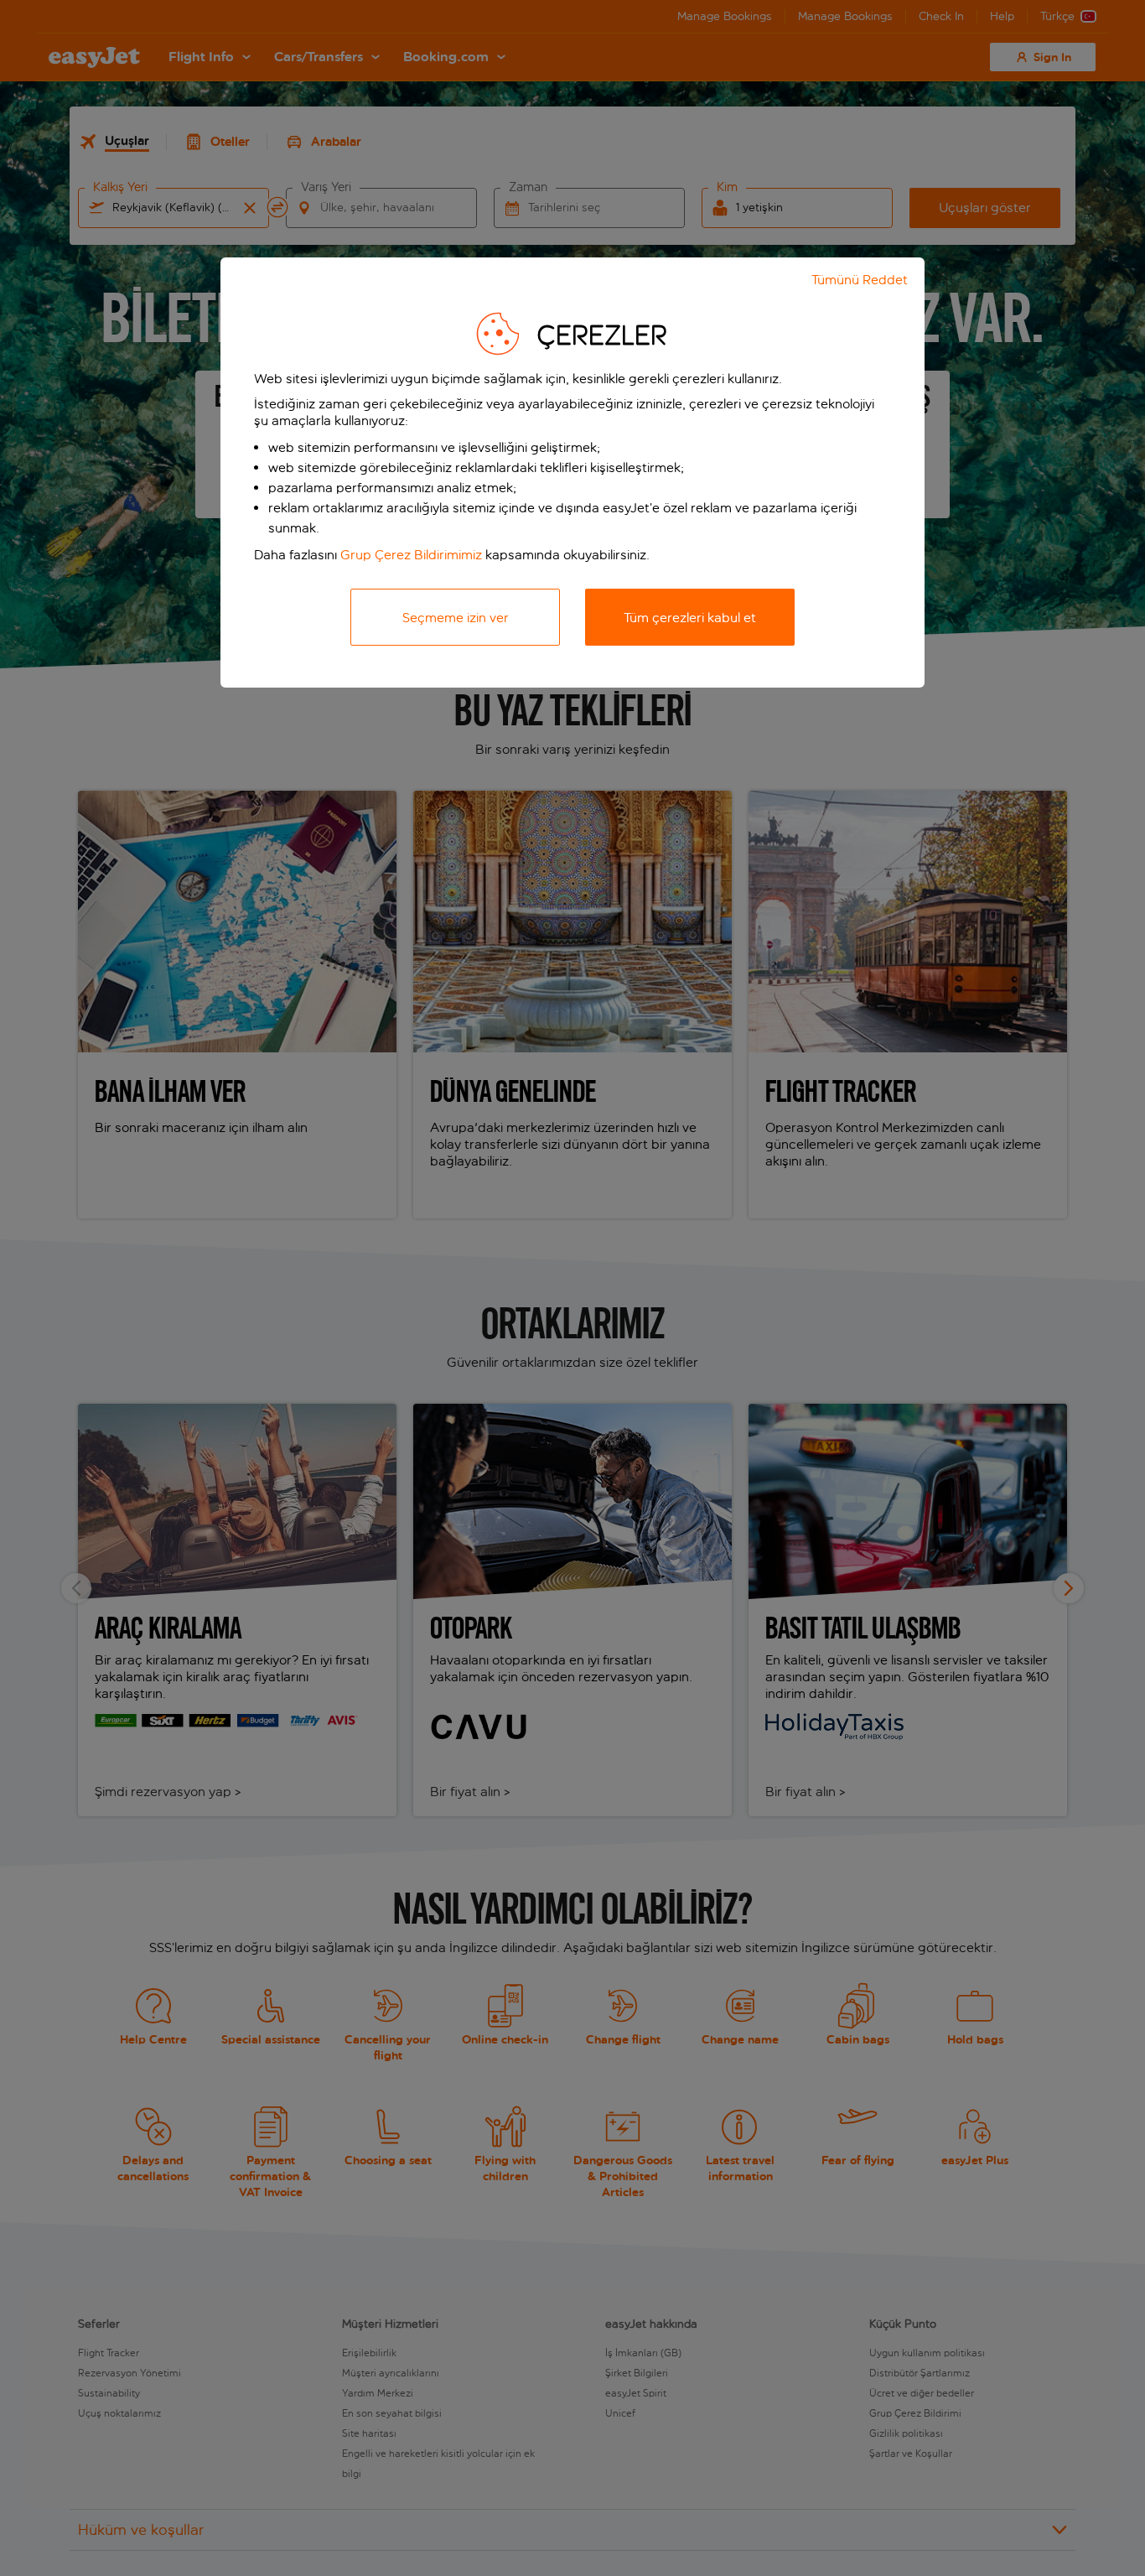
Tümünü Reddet (860, 280)
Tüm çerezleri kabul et (690, 618)
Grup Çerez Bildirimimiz (411, 555)
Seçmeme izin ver (456, 618)
